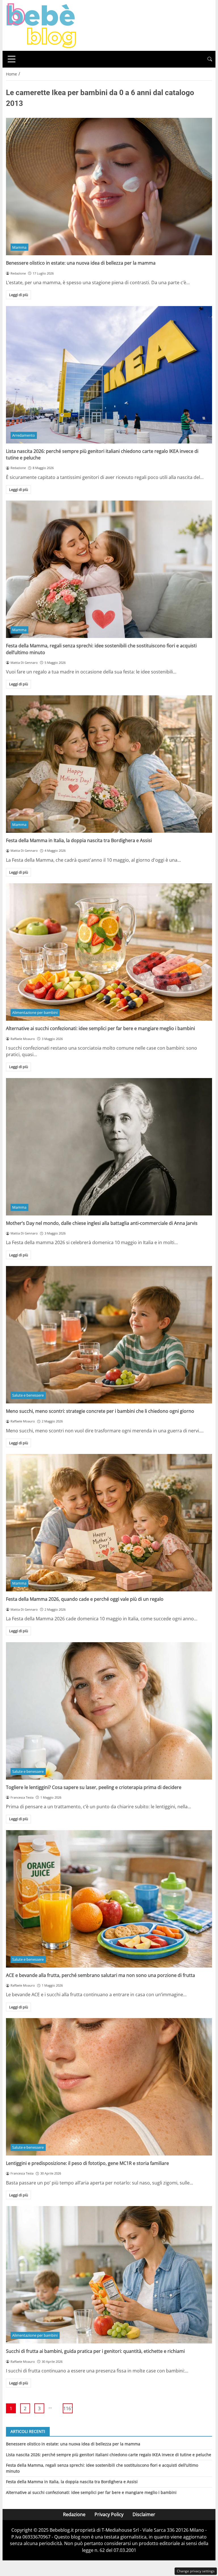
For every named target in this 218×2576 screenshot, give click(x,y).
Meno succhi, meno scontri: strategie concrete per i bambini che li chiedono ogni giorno (100, 1411)
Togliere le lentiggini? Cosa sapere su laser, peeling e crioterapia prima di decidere (94, 1787)
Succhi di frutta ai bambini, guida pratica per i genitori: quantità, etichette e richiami (95, 2351)
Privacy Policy (109, 2514)
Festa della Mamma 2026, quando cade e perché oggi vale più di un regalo (85, 1599)
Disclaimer (144, 2514)
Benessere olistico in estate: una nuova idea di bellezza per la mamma (81, 263)
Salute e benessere (28, 1395)
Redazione (74, 2514)
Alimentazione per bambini (35, 1012)
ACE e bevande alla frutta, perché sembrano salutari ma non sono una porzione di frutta (100, 1975)
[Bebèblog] (41, 25)
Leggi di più (19, 295)
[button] (210, 59)
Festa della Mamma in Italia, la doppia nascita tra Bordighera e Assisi (79, 840)
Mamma (19, 247)
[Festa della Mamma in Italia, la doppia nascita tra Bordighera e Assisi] (109, 764)
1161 (68, 2408)
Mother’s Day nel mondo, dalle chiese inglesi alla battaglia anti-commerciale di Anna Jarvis (102, 1223)
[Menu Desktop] (12, 59)
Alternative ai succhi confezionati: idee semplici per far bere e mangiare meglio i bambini (100, 1028)
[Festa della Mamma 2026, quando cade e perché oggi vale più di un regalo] (109, 1523)
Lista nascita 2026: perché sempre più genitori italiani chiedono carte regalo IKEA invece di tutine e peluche (109, 2455)
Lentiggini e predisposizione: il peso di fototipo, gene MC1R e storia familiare (87, 2163)
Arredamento (24, 435)
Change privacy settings (196, 2571)
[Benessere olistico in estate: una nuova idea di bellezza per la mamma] (109, 187)
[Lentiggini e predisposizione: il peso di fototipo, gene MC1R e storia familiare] (109, 2087)
